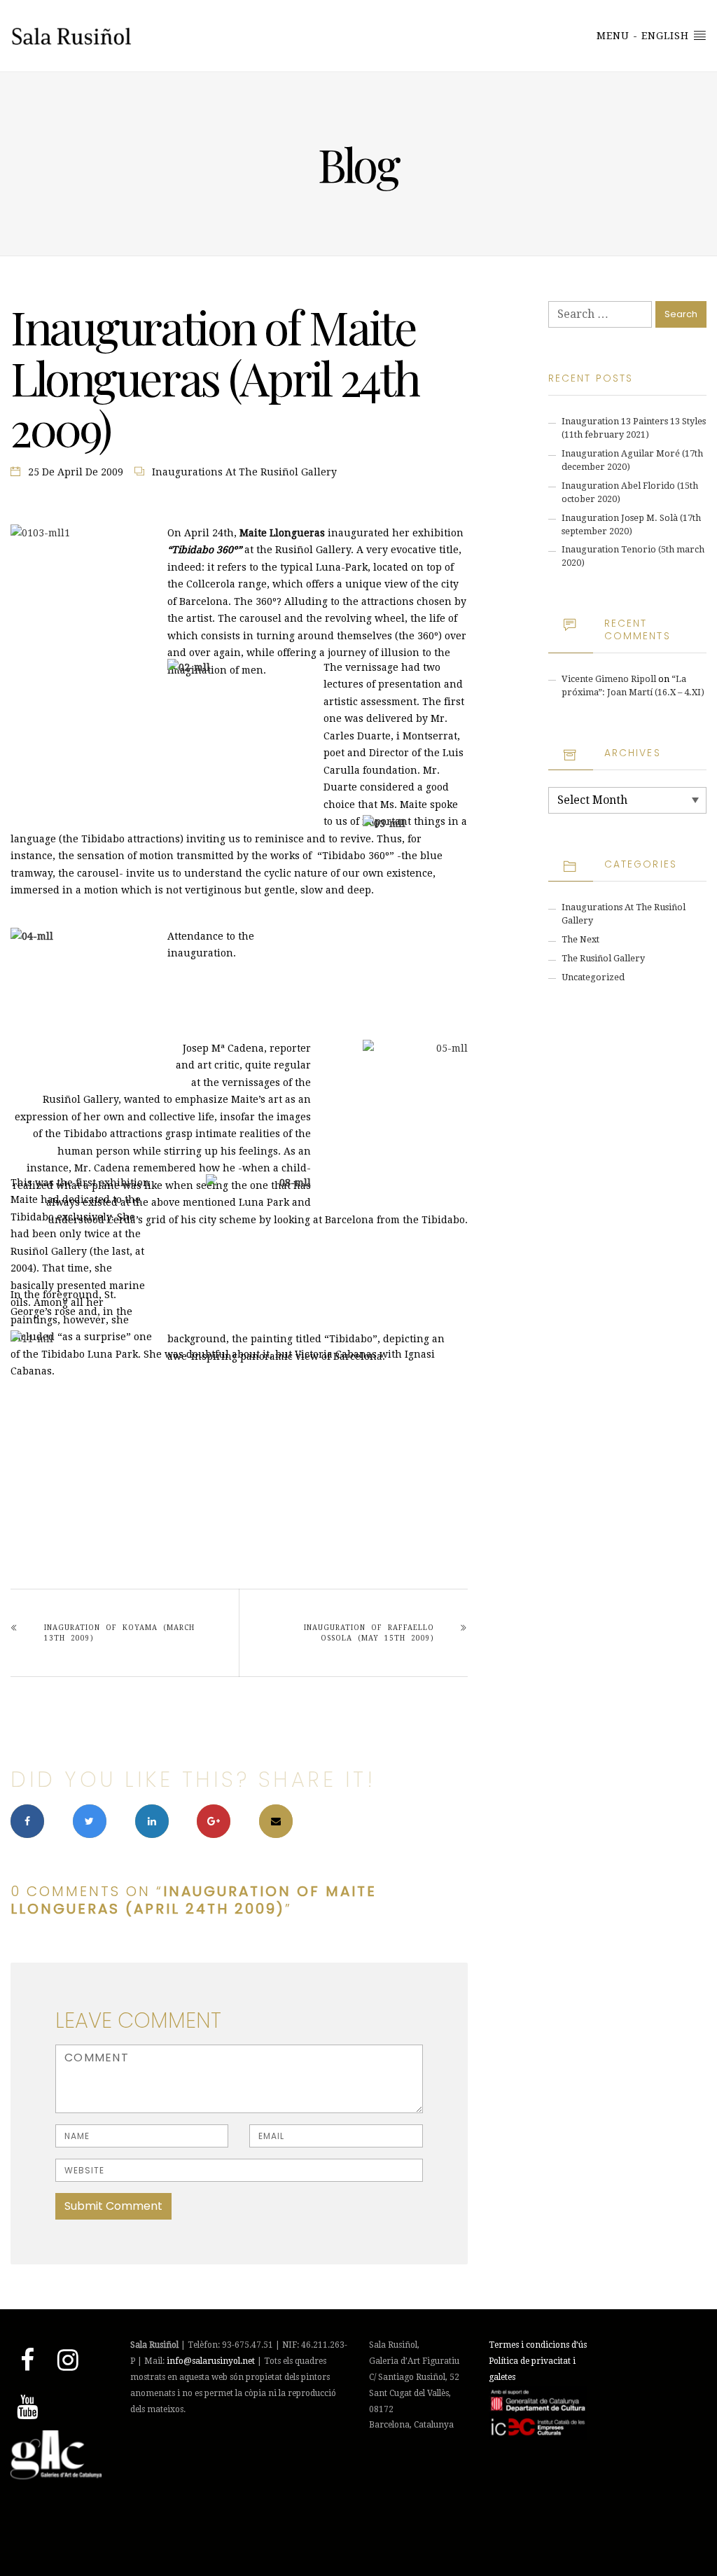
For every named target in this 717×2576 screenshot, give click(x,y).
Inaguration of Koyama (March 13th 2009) (119, 1633)
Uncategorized (593, 977)
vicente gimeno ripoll (609, 679)
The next (580, 939)
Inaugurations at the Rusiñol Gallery (244, 472)
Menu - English (645, 36)
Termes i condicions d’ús (538, 2345)
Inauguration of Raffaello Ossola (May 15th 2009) (369, 1633)
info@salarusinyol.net (211, 2361)
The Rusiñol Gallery (603, 958)
